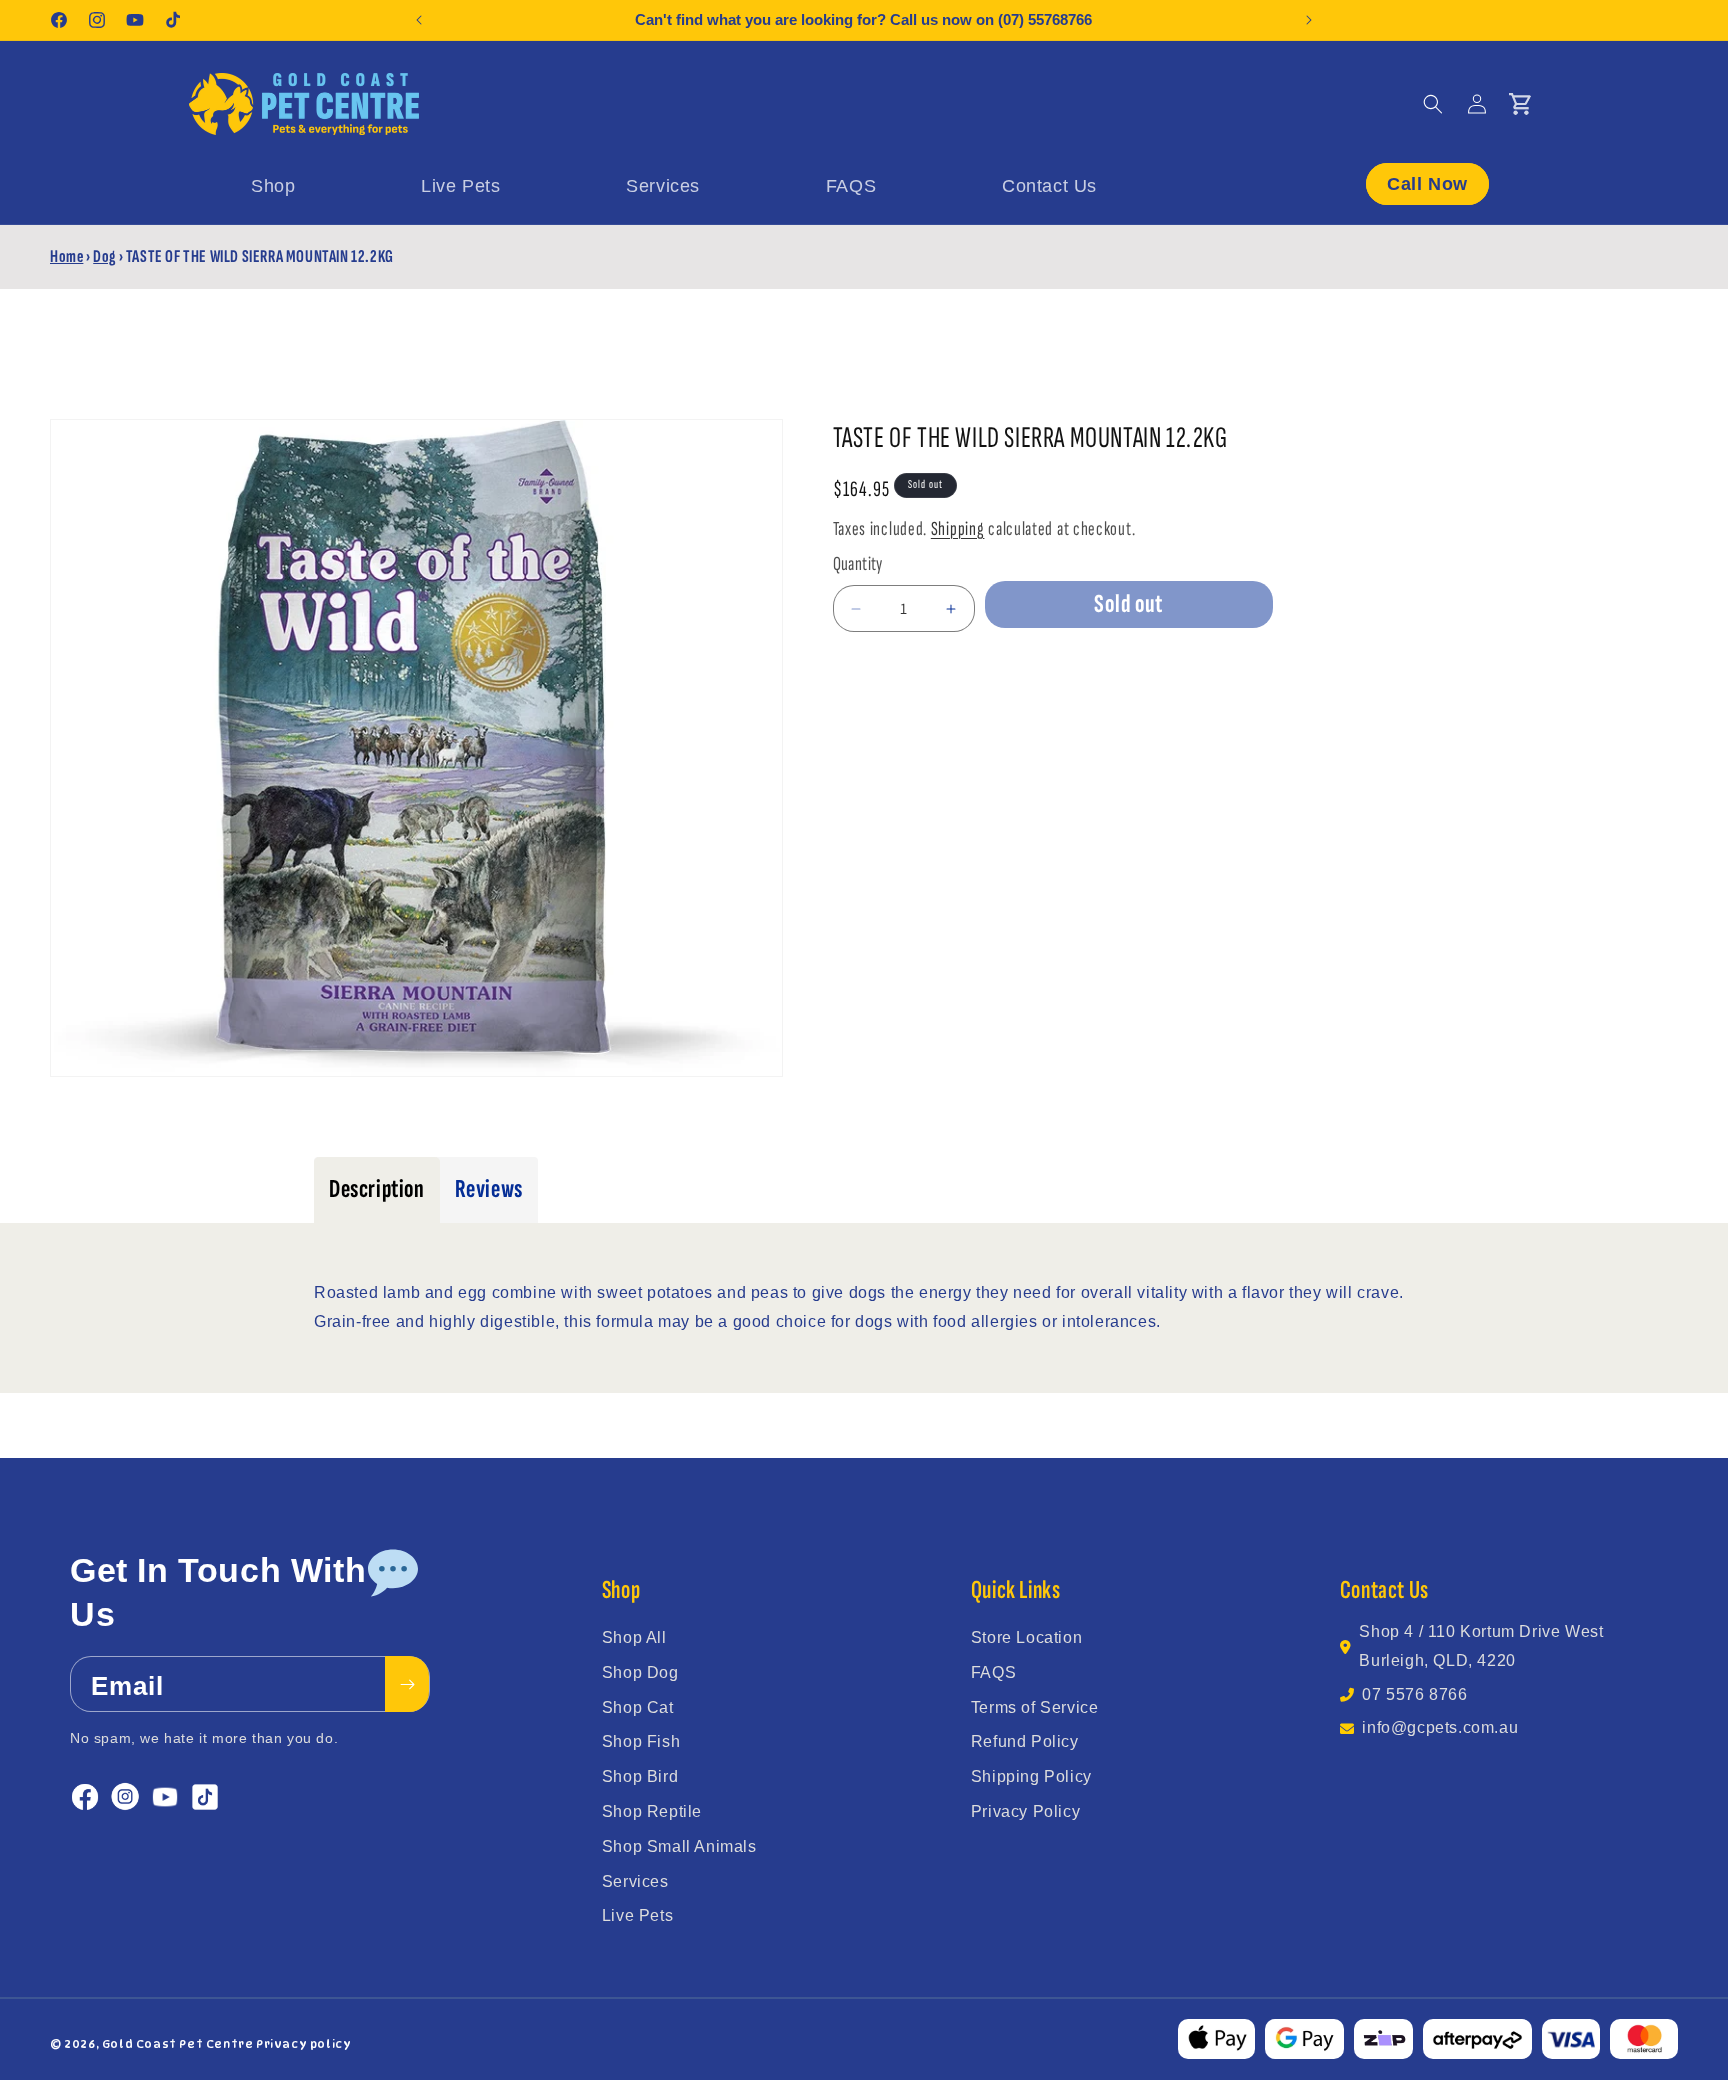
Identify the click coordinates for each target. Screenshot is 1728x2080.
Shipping (958, 529)
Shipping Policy (1031, 1776)
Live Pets (637, 1915)
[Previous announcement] (419, 20)
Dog (104, 256)
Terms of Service (1035, 1707)
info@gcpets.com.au (1440, 1727)
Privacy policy (303, 2044)
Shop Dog (640, 1672)
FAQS (993, 1672)
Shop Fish (641, 1741)
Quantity (858, 564)
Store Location (1026, 1637)
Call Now (1427, 183)
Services (635, 1881)
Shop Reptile (652, 1811)
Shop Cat (638, 1707)
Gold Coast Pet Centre (178, 2044)
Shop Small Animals (679, 1846)
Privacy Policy (1025, 1811)
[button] (1433, 104)
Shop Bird (640, 1776)
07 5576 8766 (1414, 1694)
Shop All (634, 1637)
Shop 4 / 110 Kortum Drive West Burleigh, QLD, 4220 (1481, 1646)
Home (66, 256)
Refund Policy (1025, 1741)
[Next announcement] (1309, 20)
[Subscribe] (407, 1685)
